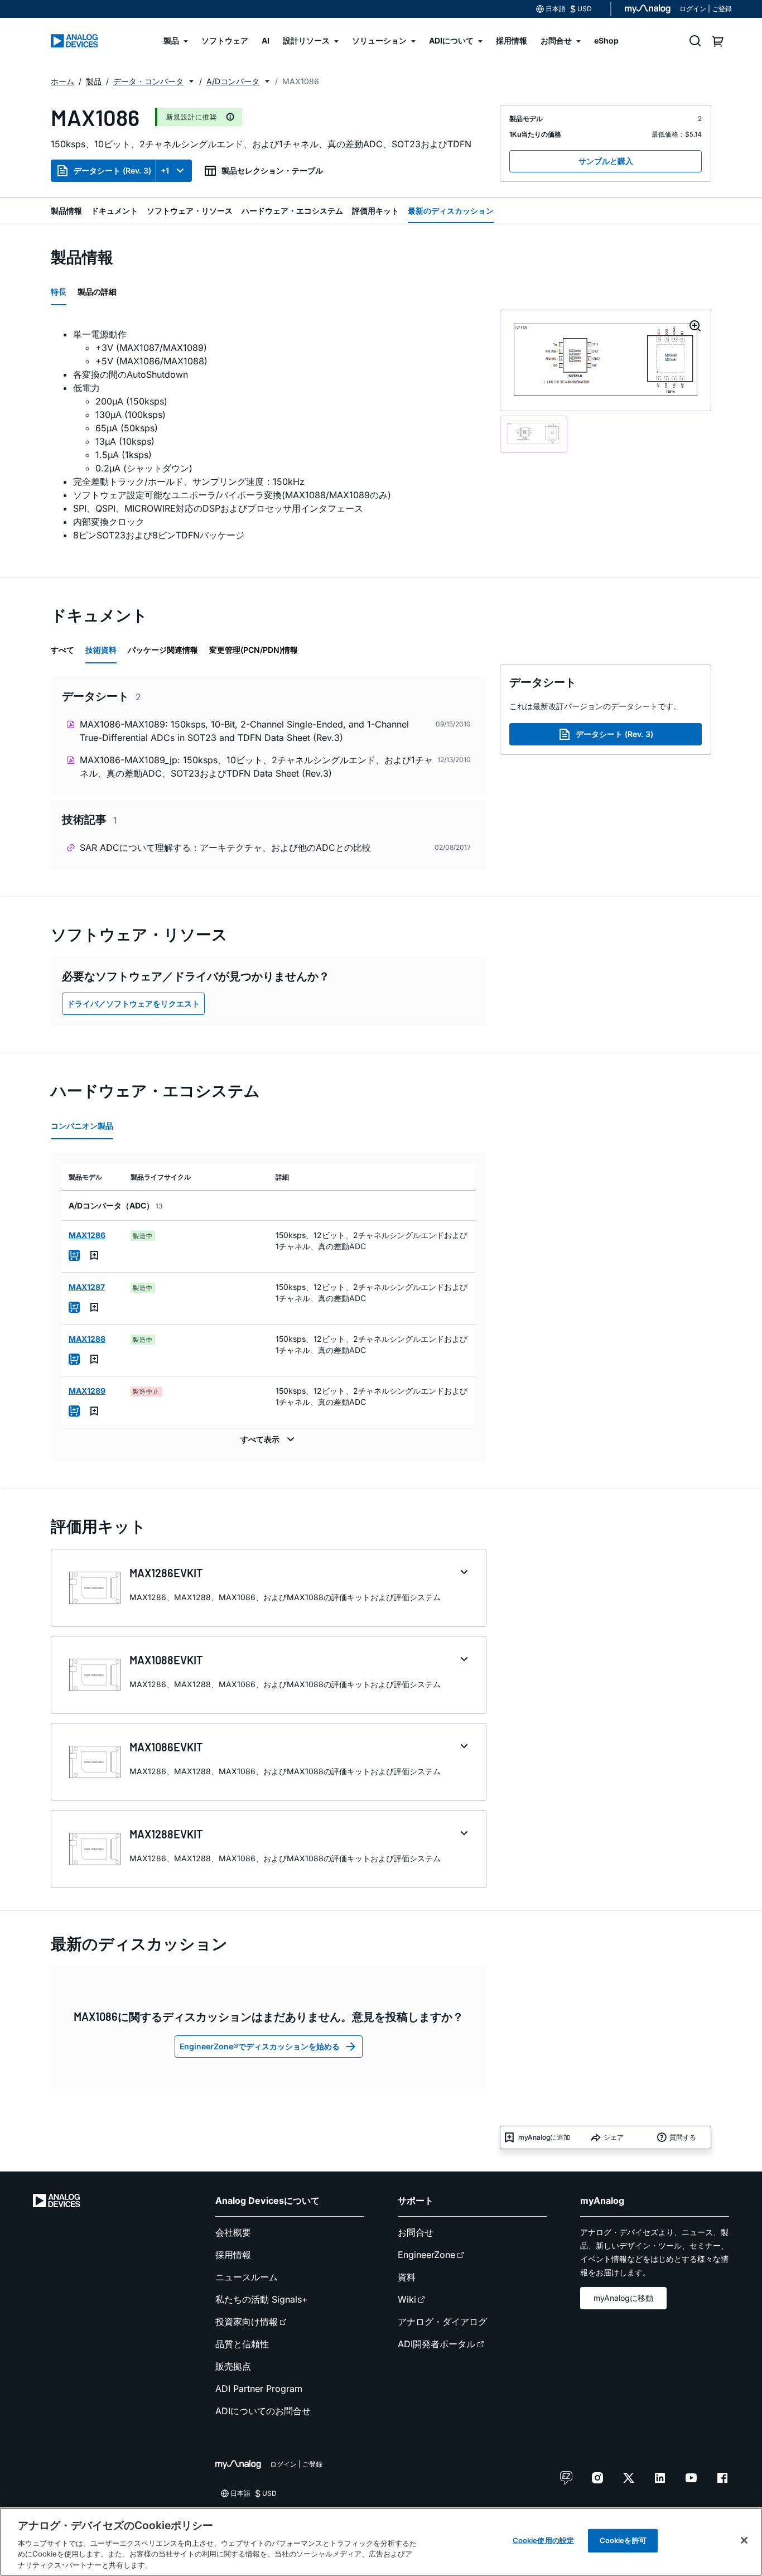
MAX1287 (87, 1287)
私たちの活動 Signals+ (262, 2299)
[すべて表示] (269, 1439)
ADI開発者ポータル (437, 2344)
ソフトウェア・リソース (190, 211)
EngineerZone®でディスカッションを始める (260, 2046)
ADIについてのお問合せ (263, 2411)
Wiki (407, 2299)
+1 (165, 170)
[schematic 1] (534, 434)
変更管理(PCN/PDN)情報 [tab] (254, 650)
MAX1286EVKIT (166, 1573)
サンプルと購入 (606, 161)
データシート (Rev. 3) (112, 170)
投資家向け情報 (247, 2322)
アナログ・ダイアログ (442, 2322)
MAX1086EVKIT (166, 1747)
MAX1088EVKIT (166, 1660)
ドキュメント (114, 211)
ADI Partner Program (259, 2389)
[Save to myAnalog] (94, 1255)
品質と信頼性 (242, 2344)
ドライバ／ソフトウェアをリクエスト (133, 1003)
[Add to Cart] (74, 1255)
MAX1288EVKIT (166, 1834)
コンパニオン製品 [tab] (82, 1126)
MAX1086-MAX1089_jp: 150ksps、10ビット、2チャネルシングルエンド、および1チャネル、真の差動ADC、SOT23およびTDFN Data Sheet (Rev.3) (256, 767)
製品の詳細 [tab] (97, 292)
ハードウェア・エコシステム (292, 211)
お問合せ (416, 2232)
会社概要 (233, 2232)
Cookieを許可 (623, 2540)
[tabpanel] (269, 435)
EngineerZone (426, 2255)
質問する (683, 2137)
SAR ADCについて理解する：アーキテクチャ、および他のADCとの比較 (225, 848)
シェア (614, 2137)
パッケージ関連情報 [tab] (163, 650)
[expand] (464, 1572)
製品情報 (66, 211)
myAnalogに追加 (544, 2137)
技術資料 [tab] (101, 650)
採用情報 (233, 2255)
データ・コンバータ (148, 81)
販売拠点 (233, 2366)
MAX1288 (87, 1339)
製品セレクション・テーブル (272, 170)
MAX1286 (87, 1235)
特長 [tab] (59, 292)
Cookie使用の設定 (543, 2540)
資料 (407, 2277)
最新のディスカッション (451, 211)
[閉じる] (744, 2540)
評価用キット (375, 211)
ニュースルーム (247, 2277)
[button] (191, 81)
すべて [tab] (62, 650)
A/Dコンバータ (233, 81)
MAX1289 (87, 1391)
